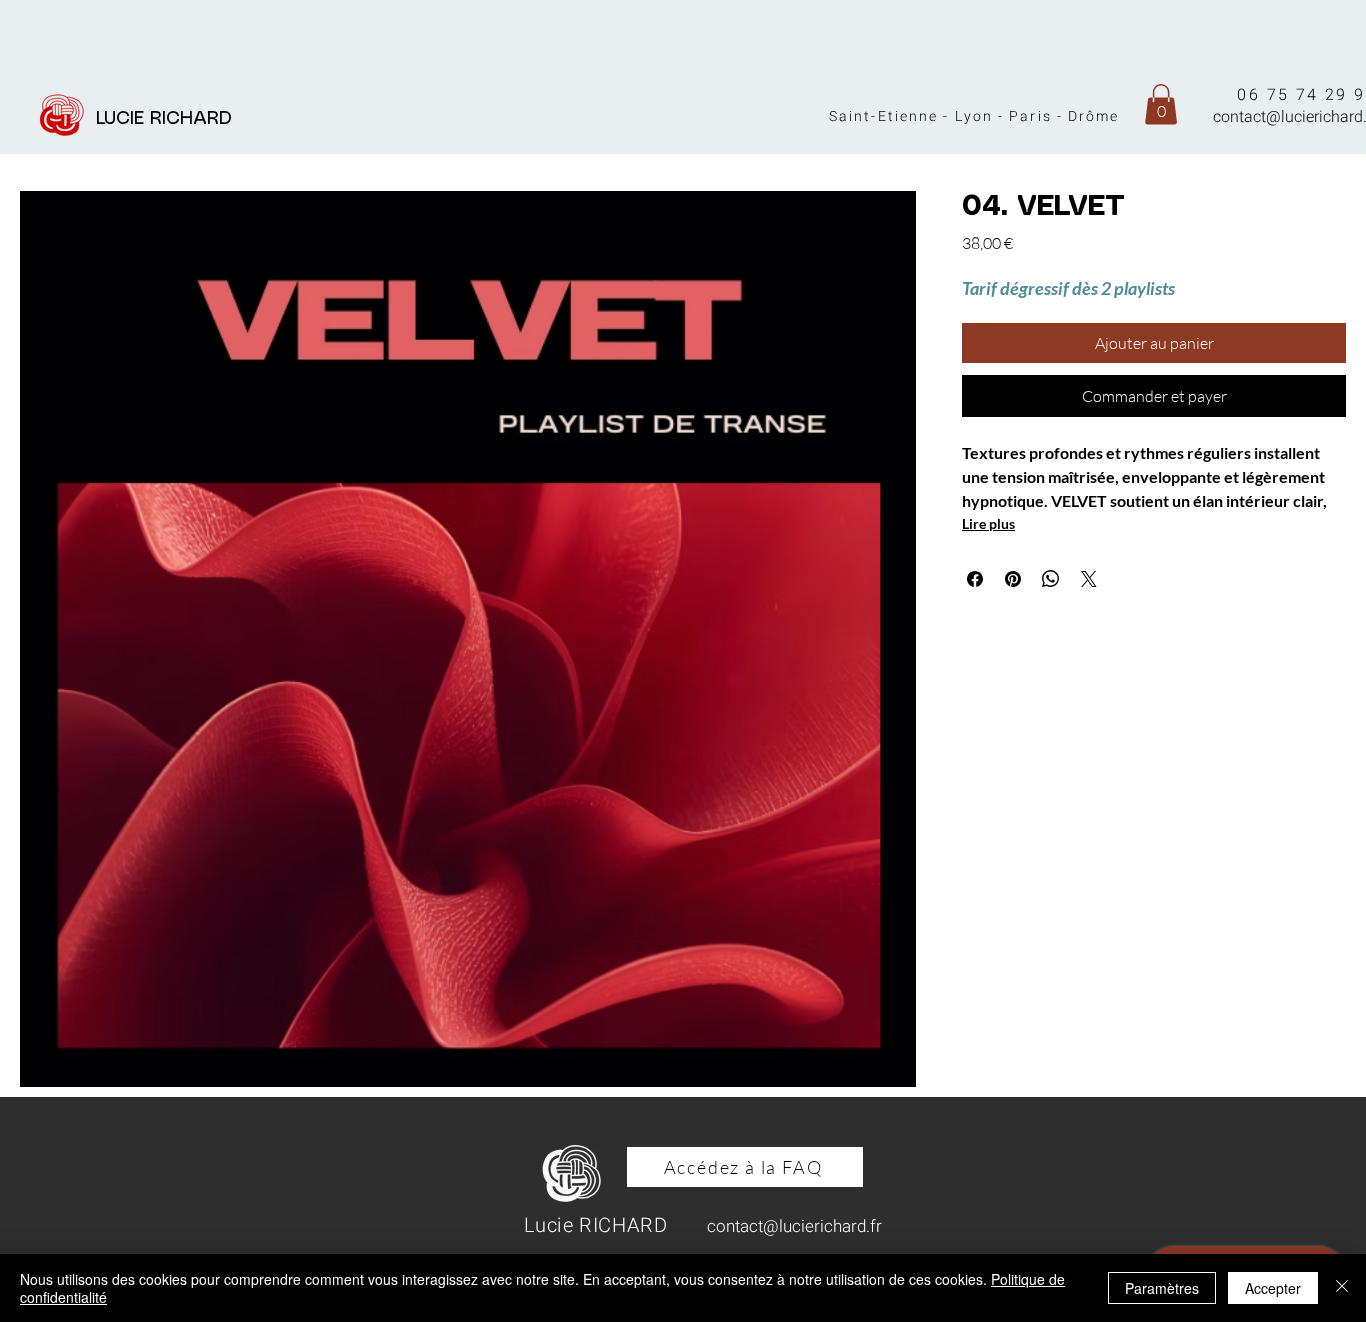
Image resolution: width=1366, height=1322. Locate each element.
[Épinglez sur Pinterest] (1013, 579)
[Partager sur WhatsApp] (1051, 579)
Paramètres (1162, 1288)
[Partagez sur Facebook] (975, 579)
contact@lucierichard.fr (794, 1226)
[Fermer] (1342, 1288)
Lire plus (988, 523)
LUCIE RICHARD (170, 119)
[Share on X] (1089, 579)
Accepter (1273, 1288)
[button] (1161, 104)
